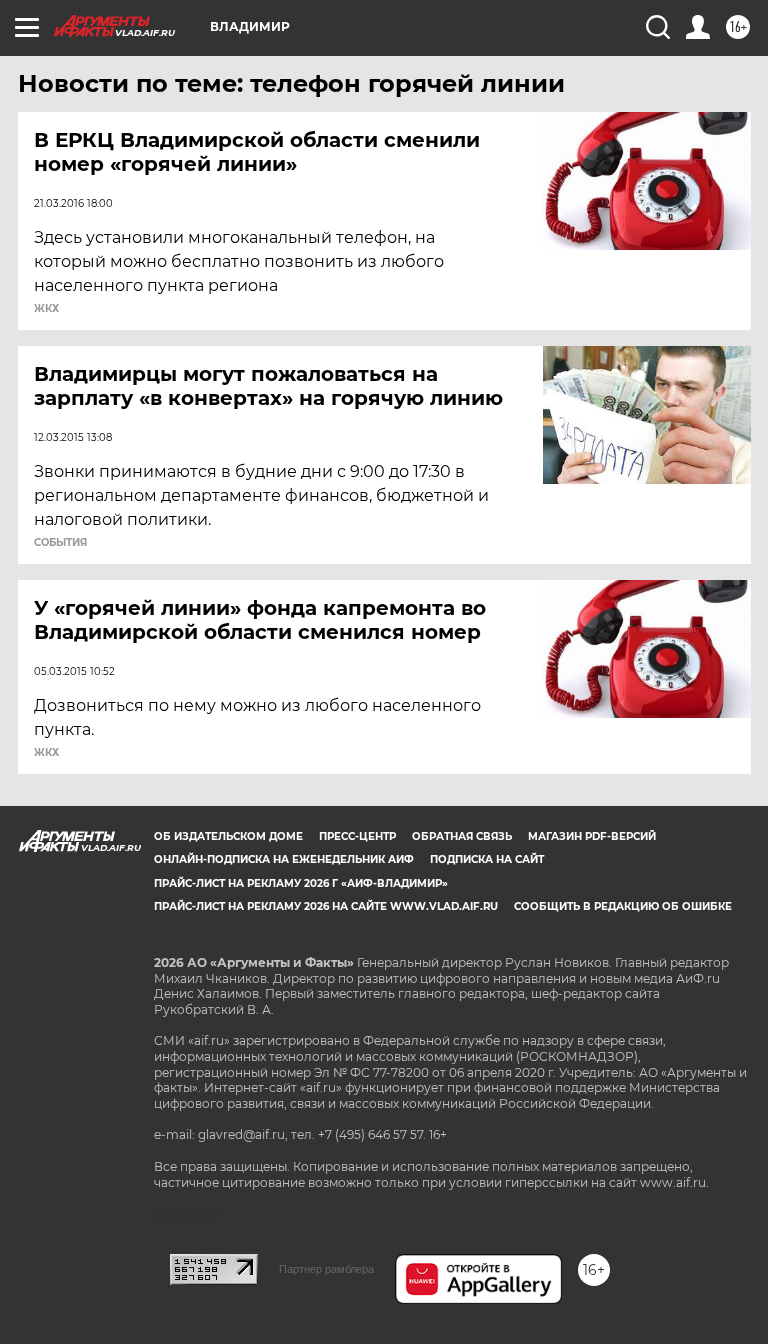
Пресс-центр (357, 836)
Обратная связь (462, 836)
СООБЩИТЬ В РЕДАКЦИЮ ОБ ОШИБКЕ (623, 906)
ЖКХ (46, 309)
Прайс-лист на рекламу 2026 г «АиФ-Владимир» (301, 883)
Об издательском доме (228, 836)
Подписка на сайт (487, 859)
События (60, 543)
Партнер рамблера (326, 1269)
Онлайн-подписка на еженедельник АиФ (284, 859)
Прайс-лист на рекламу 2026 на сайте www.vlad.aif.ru (326, 906)
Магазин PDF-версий (592, 836)
